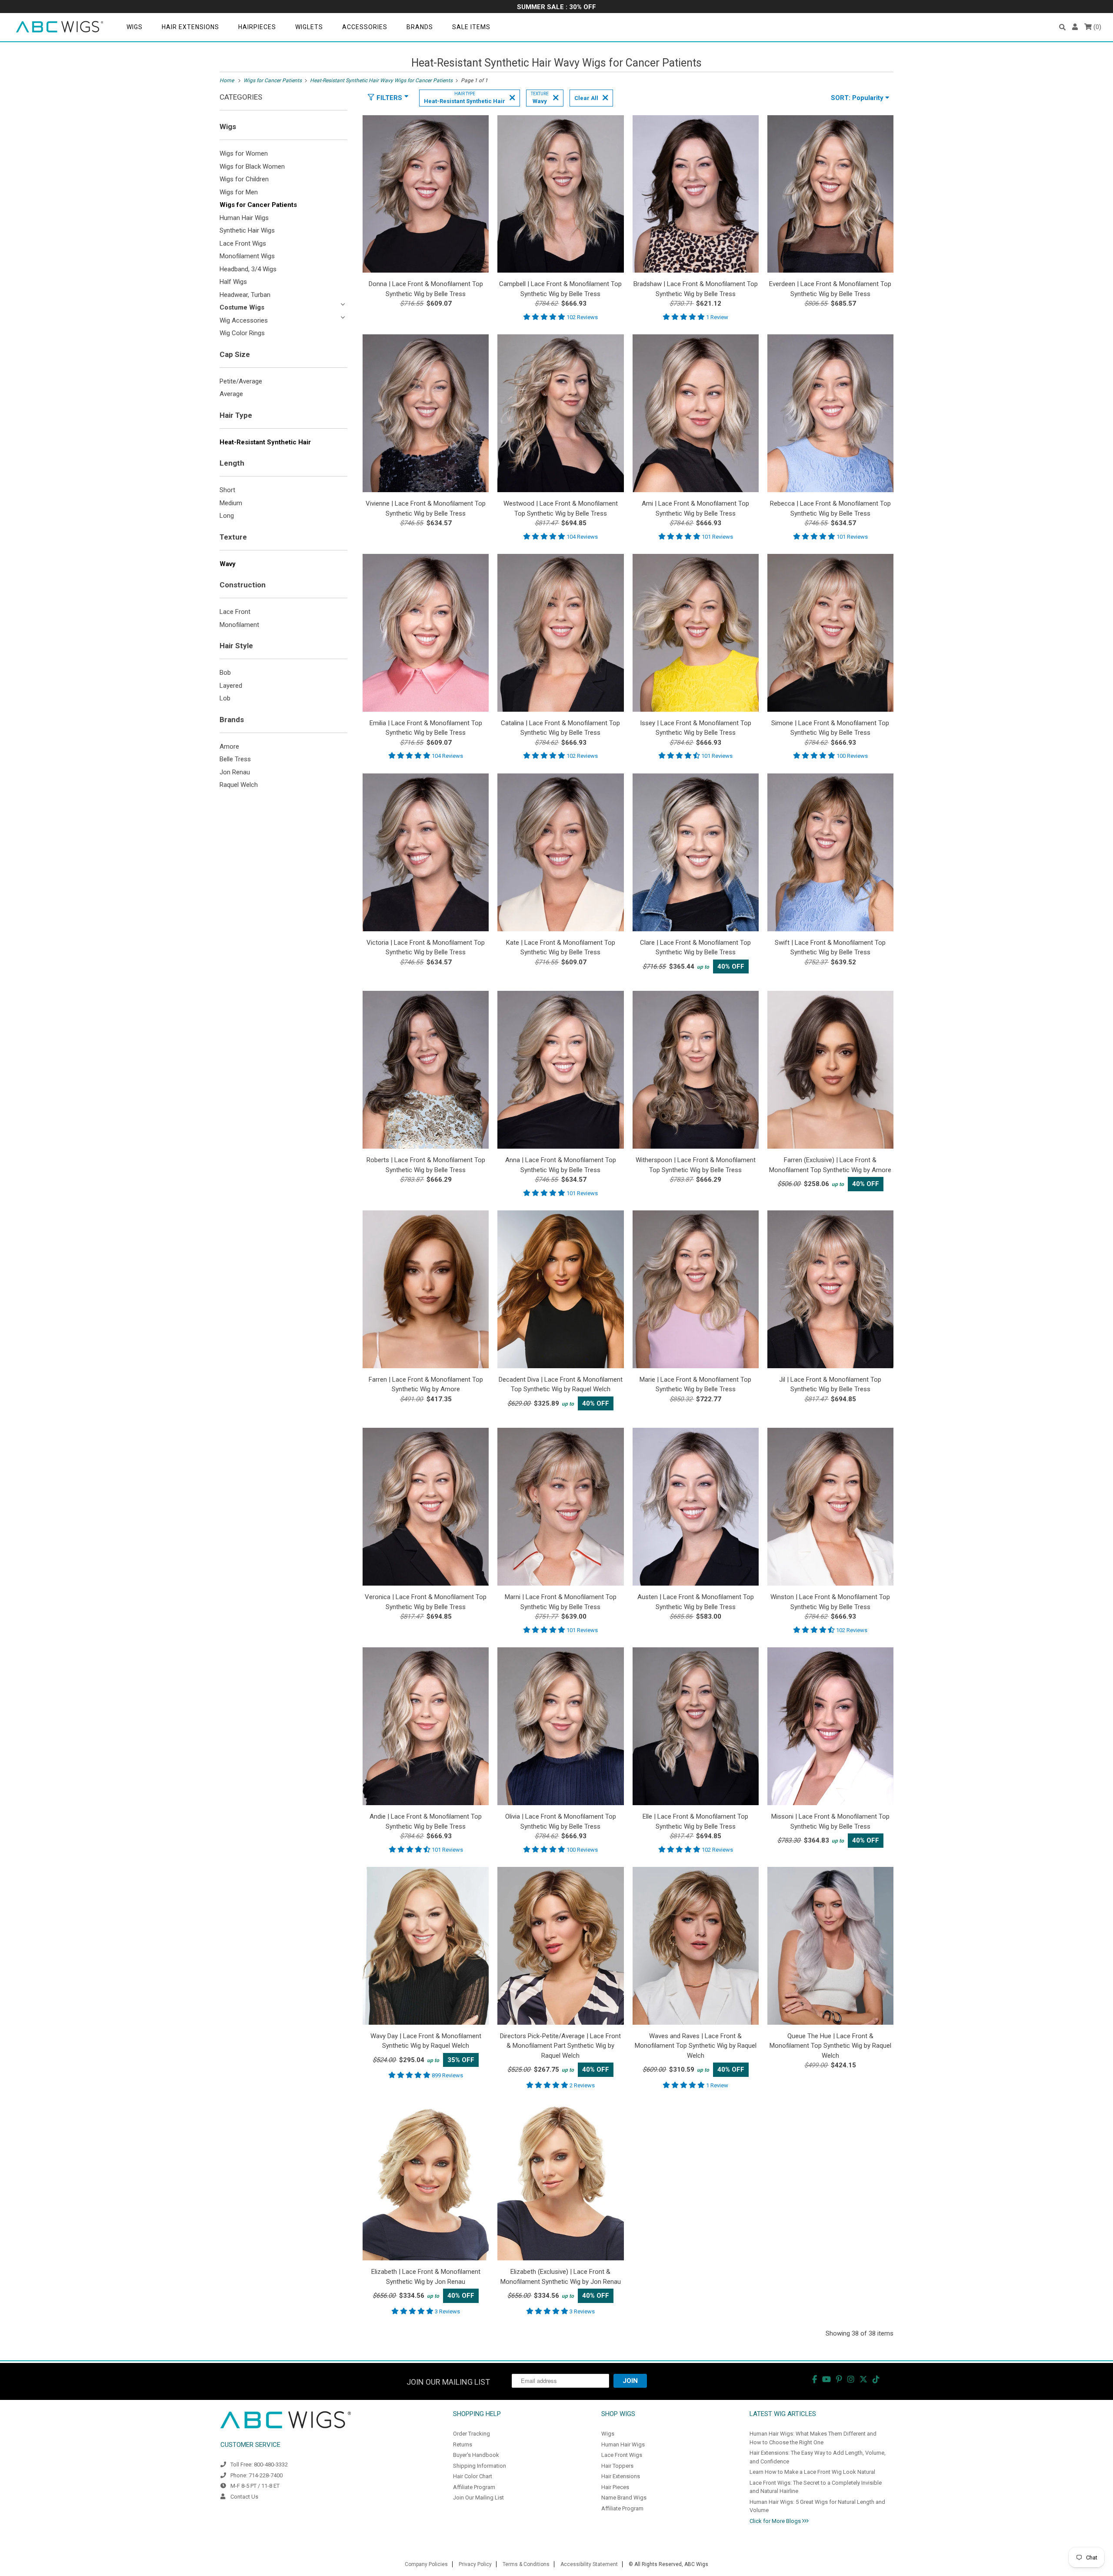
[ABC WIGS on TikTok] (876, 2379)
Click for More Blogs (776, 2521)
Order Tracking (472, 2434)
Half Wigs (233, 282)
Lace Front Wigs (243, 243)
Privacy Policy (475, 2564)
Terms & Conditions (526, 2564)
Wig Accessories (244, 320)
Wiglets (309, 27)
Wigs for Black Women (252, 167)
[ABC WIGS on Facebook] (815, 2379)
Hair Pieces (615, 2487)
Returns (463, 2444)
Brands (420, 27)
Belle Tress (235, 759)
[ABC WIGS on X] (863, 2379)
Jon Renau (235, 772)
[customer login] (1075, 27)
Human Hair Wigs (244, 218)
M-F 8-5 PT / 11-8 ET (255, 2486)
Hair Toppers (617, 2466)
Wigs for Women (244, 153)
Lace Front (235, 612)
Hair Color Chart (473, 2476)
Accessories (365, 27)
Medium (231, 503)
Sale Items (471, 27)
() (1096, 27)
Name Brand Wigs (624, 2498)
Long (227, 516)
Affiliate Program (474, 2487)
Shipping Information (480, 2466)
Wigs (135, 27)
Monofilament (239, 625)
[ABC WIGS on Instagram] (851, 2379)
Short (227, 490)
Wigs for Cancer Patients (258, 205)
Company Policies (426, 2564)
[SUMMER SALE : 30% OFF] (556, 8)
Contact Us (244, 2497)
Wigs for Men (239, 192)
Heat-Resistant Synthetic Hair (265, 442)
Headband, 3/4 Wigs (248, 269)
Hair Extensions (190, 27)
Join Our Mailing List (478, 2498)
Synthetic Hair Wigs (247, 230)
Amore (229, 746)
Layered (231, 686)
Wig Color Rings (242, 333)
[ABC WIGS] (60, 27)
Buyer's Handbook (476, 2455)
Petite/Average (241, 381)
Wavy (228, 564)
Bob (225, 673)
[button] (1062, 27)
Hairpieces (257, 27)
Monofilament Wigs (247, 256)
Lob (225, 698)
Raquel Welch (239, 785)
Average (231, 394)
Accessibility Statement (589, 2564)
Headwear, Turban (245, 295)
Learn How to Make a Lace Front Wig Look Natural (812, 2472)
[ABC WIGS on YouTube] (826, 2379)
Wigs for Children (244, 179)
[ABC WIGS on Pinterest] (839, 2379)
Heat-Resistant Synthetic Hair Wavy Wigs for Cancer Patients (556, 63)
